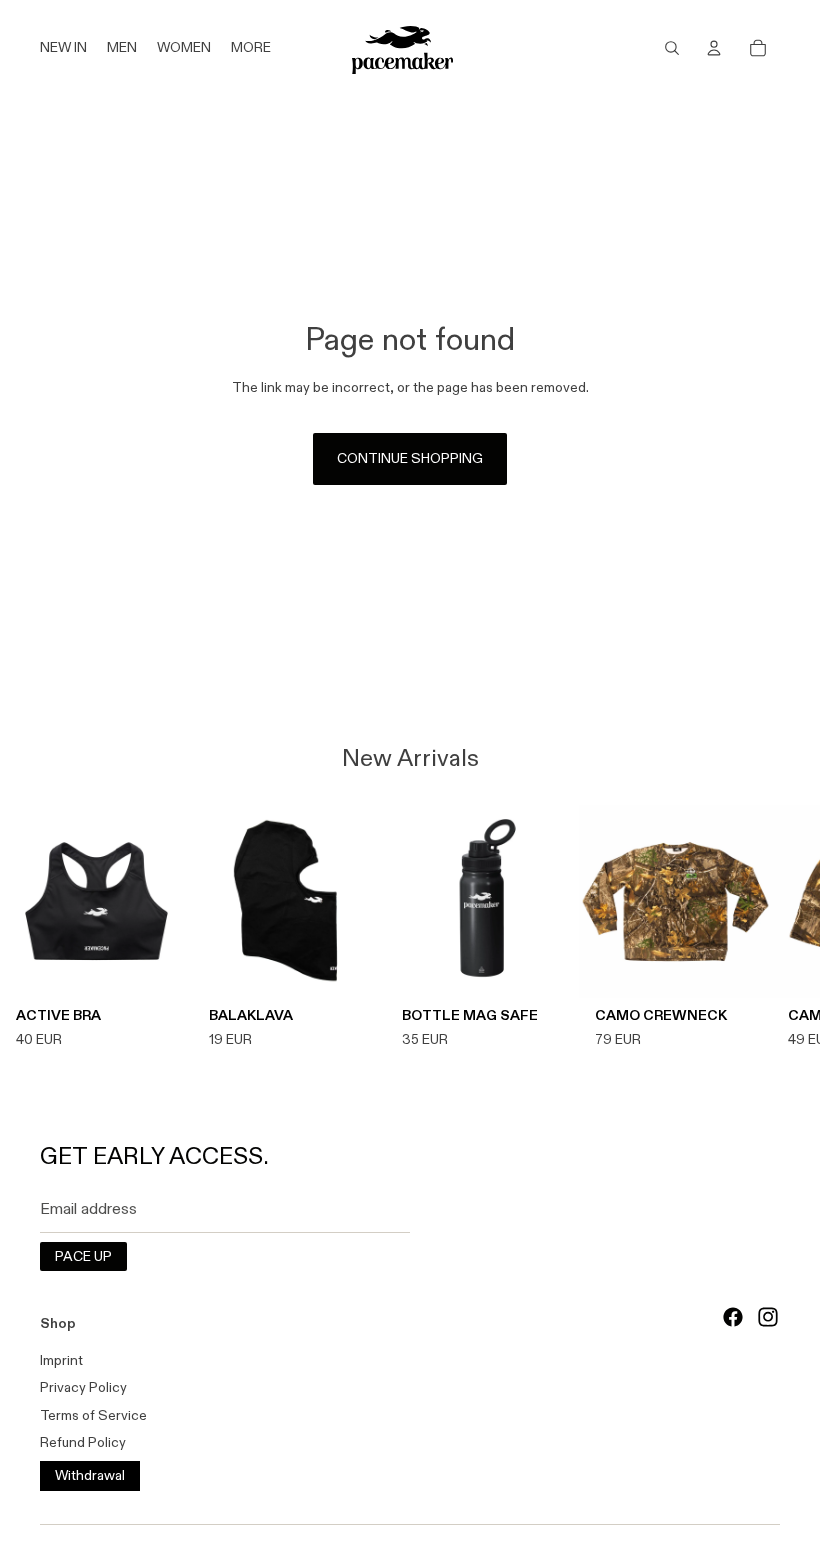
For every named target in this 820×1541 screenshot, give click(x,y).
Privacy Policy (83, 1387)
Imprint (61, 1360)
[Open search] (672, 48)
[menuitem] (251, 48)
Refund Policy (83, 1442)
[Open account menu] (714, 48)
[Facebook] (733, 1317)
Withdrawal (90, 1475)
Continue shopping (410, 458)
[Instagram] (768, 1317)
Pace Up (83, 1256)
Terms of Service (93, 1415)
